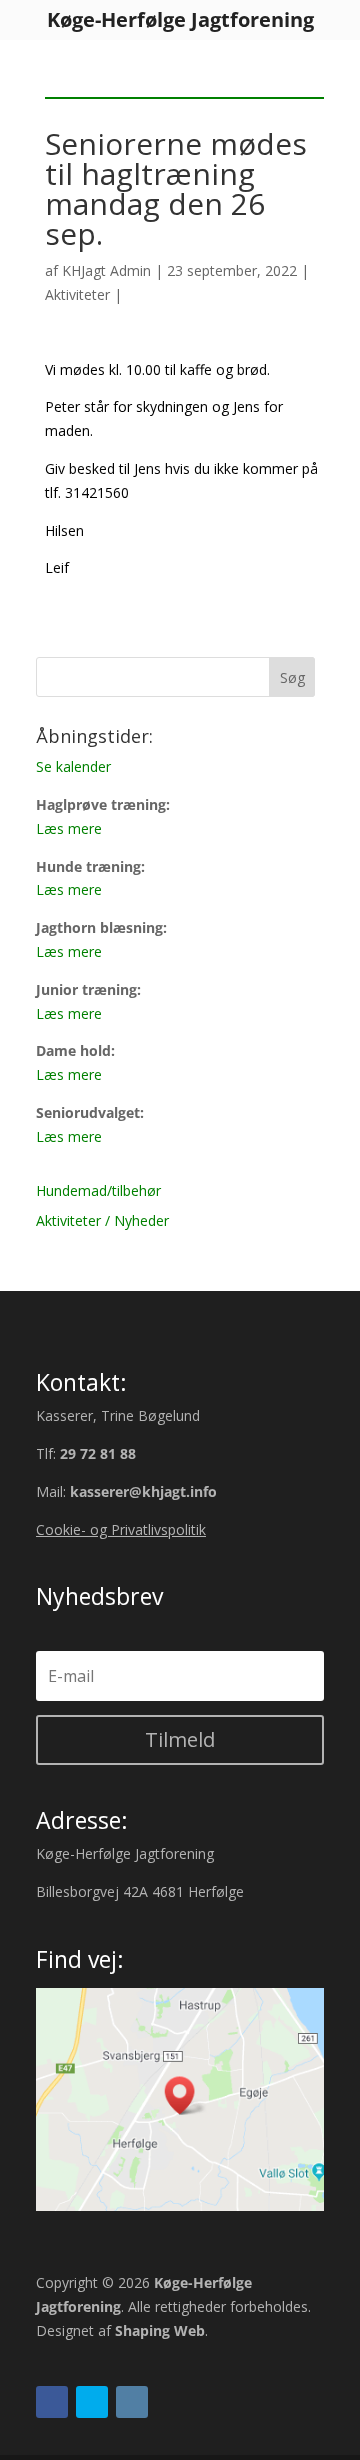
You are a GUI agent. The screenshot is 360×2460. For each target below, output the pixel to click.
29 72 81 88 (98, 1453)
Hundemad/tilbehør (98, 1190)
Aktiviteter (77, 294)
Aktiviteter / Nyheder (102, 1220)
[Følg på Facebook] (52, 2402)
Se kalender (73, 766)
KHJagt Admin (106, 270)
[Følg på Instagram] (132, 2402)
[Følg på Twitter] (92, 2402)
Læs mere (69, 828)
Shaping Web (160, 2330)
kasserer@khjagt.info (143, 1491)
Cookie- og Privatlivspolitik (121, 1529)
